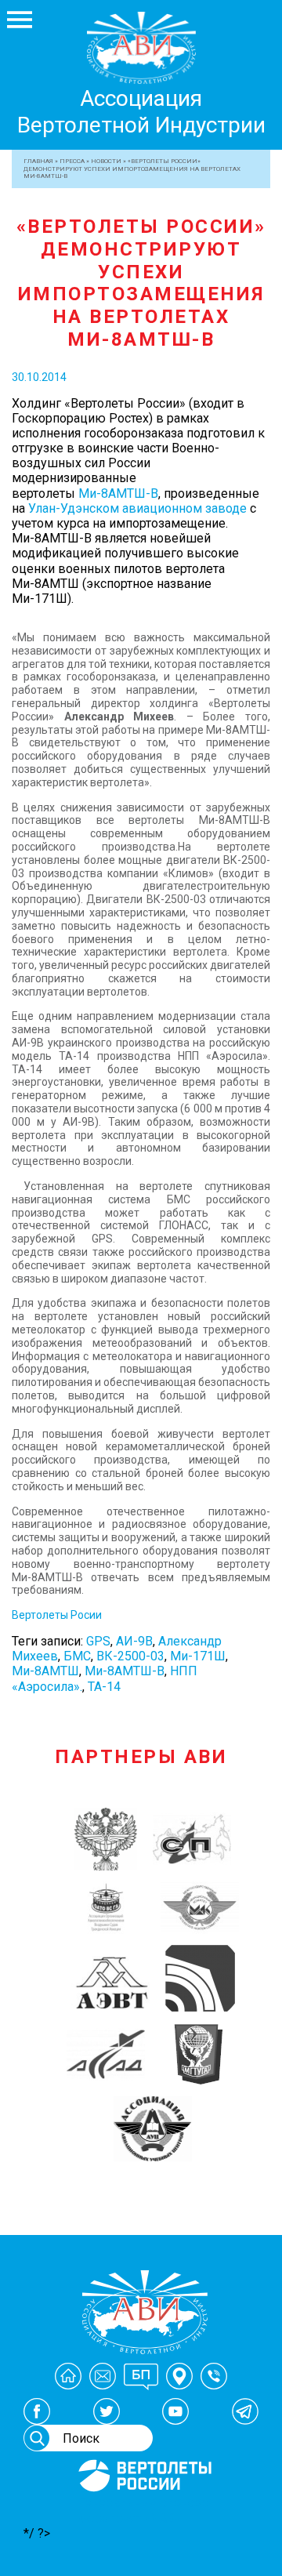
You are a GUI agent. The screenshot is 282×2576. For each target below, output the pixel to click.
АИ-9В (134, 1641)
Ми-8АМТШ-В (118, 493)
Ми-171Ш (198, 1656)
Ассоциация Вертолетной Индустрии (141, 112)
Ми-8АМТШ (45, 1671)
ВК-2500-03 (130, 1656)
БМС (77, 1656)
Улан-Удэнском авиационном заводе (137, 508)
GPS (98, 1641)
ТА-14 (104, 1687)
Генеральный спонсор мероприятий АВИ (143, 2510)
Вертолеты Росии (57, 1615)
